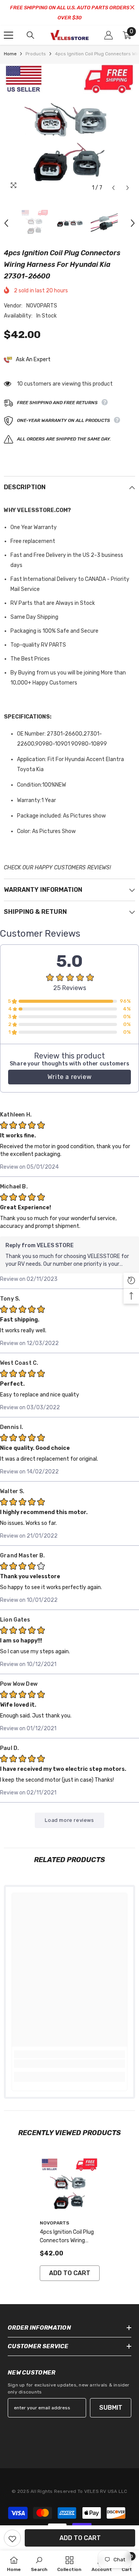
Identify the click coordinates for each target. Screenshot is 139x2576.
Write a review (69, 1077)
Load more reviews (69, 1820)
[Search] (31, 35)
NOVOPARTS (42, 306)
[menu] (8, 35)
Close (132, 8)
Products (36, 54)
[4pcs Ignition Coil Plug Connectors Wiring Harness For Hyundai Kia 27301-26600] (70, 2187)
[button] (113, 188)
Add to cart (80, 2538)
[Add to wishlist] (12, 2538)
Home (10, 54)
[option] (69, 130)
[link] (69, 2064)
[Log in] (108, 35)
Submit (111, 2408)
